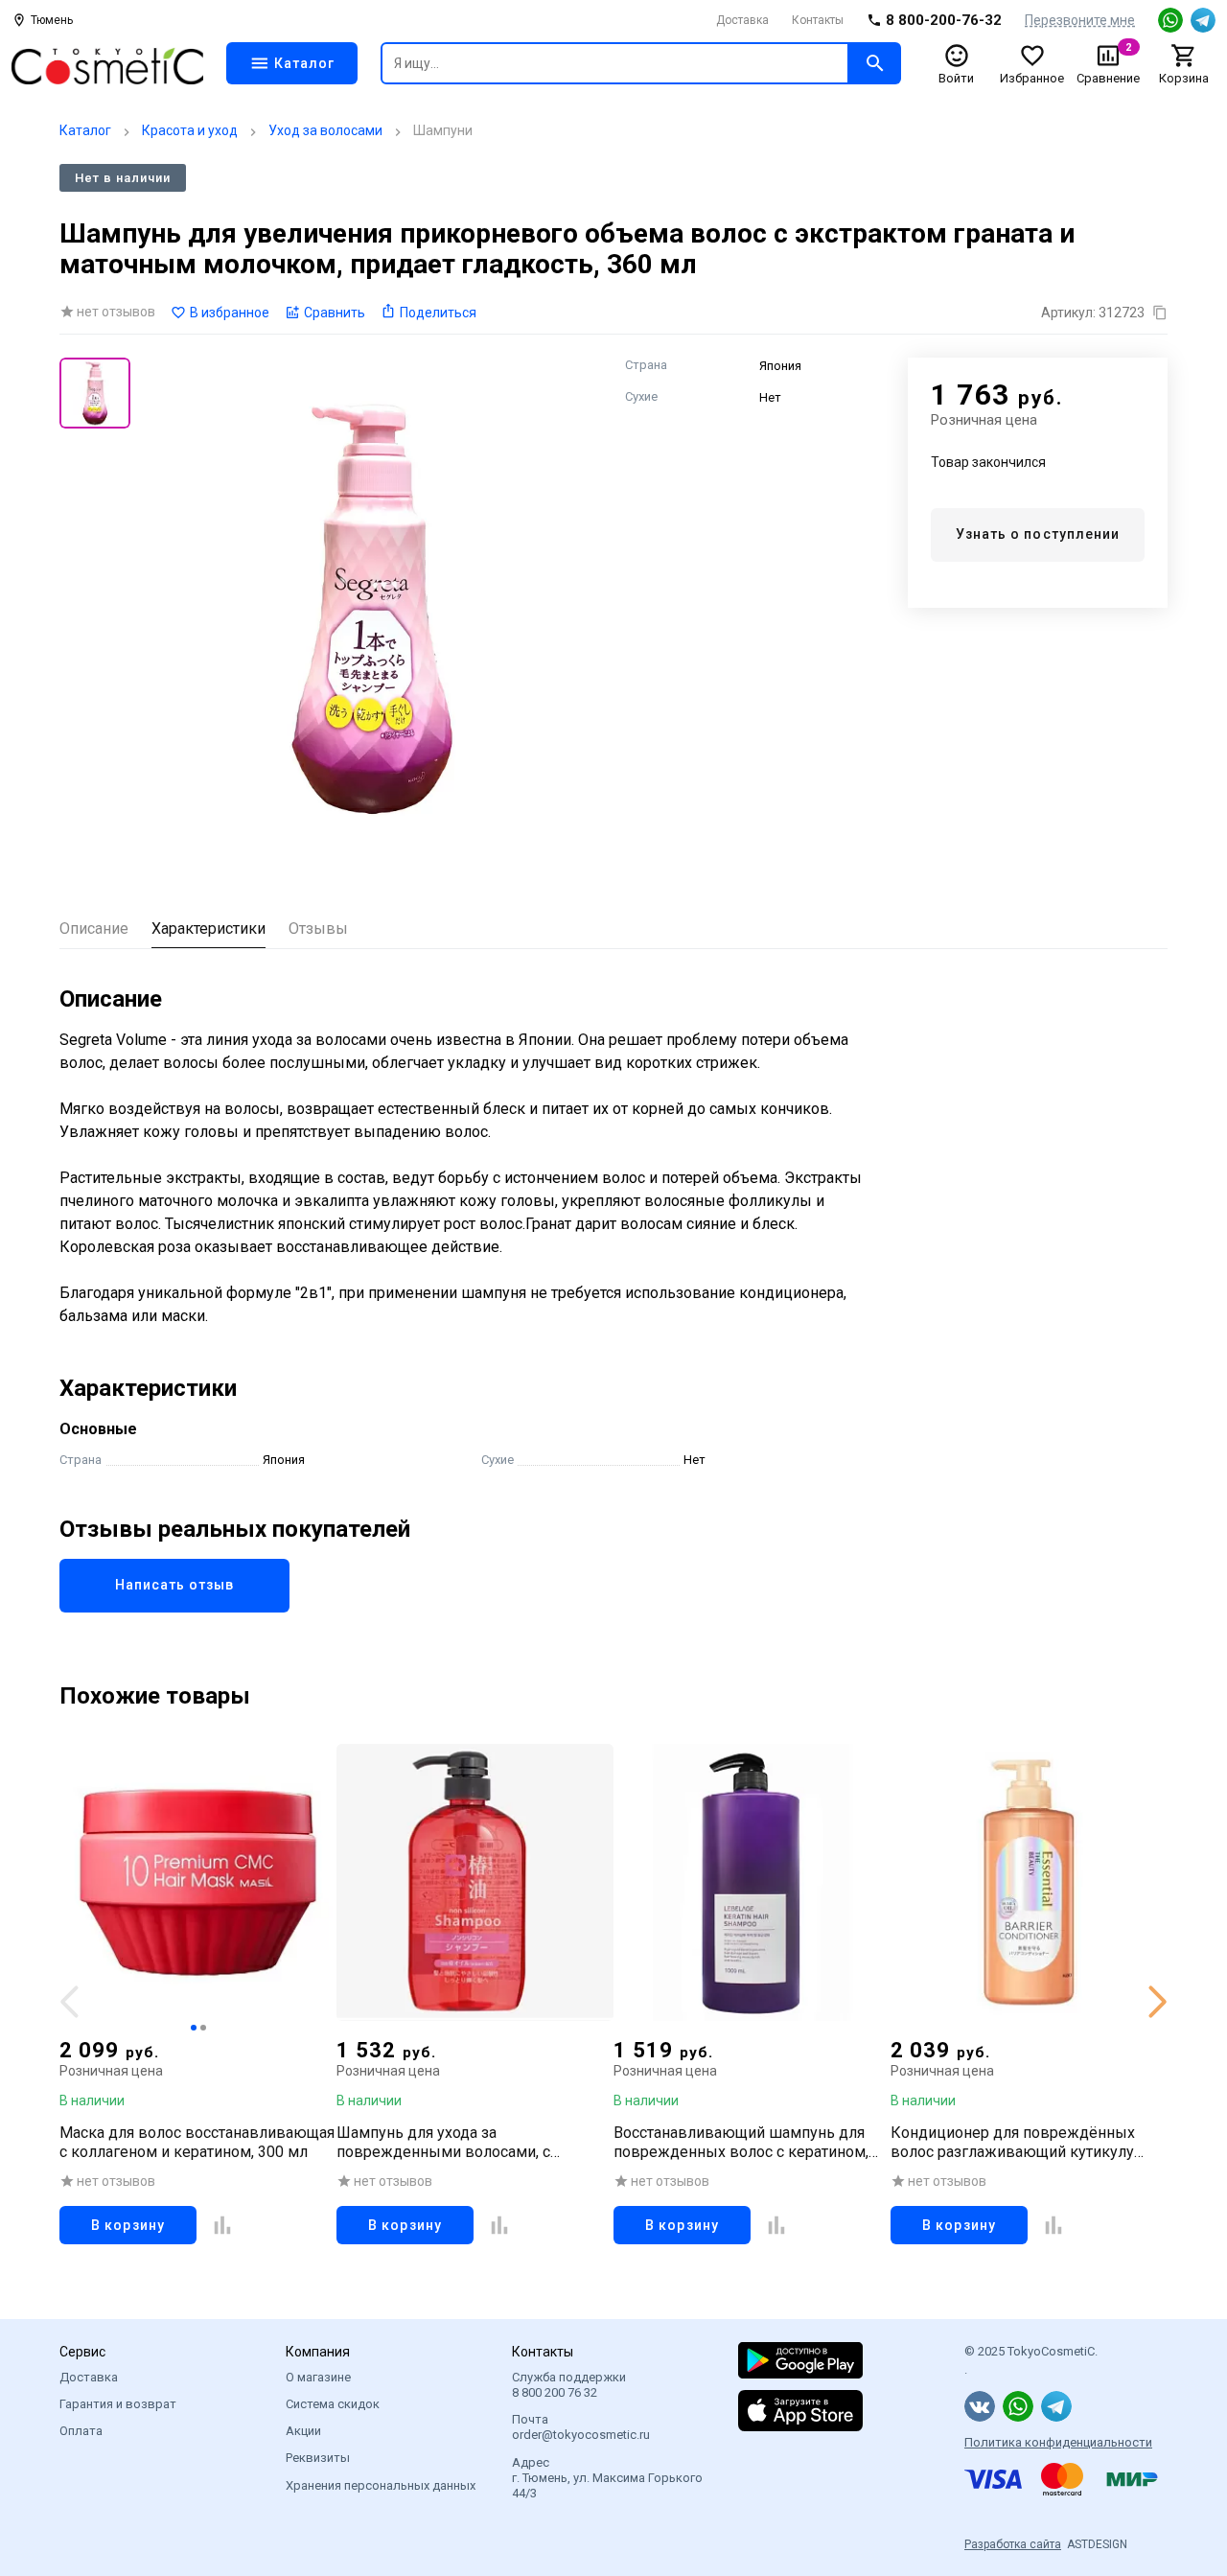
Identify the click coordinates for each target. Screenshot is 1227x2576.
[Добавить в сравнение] (222, 2225)
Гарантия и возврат (118, 2404)
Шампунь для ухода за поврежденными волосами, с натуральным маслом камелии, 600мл (474, 2143)
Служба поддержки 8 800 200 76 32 (569, 2385)
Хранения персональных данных (381, 2485)
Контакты (818, 20)
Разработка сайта (1013, 2544)
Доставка (742, 20)
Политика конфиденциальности (1058, 2442)
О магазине (318, 2377)
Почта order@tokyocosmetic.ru (581, 2427)
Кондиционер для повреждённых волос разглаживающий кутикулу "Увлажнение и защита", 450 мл (1013, 2143)
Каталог (85, 130)
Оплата (81, 2431)
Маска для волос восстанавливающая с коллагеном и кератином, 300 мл (197, 2142)
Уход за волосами (325, 130)
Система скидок (333, 2404)
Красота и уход (190, 130)
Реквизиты (318, 2458)
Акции (303, 2431)
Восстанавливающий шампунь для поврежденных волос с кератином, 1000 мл (741, 2143)
